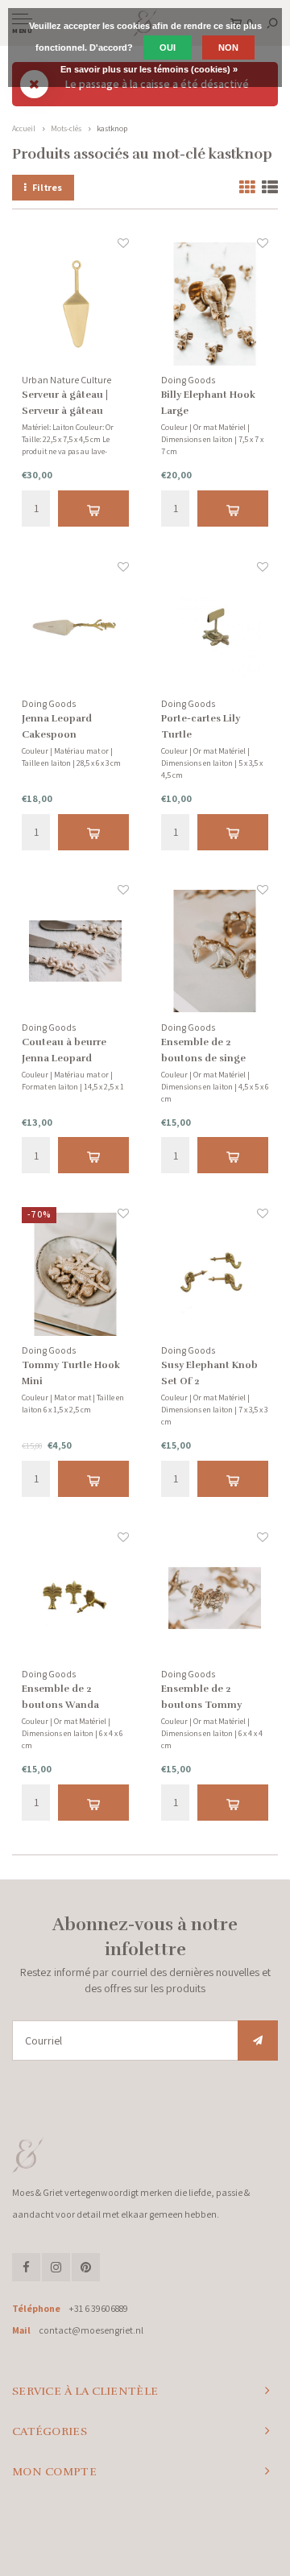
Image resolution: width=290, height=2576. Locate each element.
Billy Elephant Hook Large (208, 403)
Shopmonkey (145, 2545)
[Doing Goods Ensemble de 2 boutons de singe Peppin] (215, 951)
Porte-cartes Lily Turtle (201, 726)
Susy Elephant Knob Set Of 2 (209, 1373)
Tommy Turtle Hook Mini (71, 1373)
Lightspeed (203, 2532)
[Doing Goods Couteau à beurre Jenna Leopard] (75, 951)
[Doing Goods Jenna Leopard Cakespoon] (75, 628)
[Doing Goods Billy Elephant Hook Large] (215, 304)
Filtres (47, 187)
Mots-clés (66, 128)
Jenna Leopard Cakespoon (57, 726)
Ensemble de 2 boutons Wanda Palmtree (60, 1698)
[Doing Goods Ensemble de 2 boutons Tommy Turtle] (215, 1598)
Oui (168, 48)
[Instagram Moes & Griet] (56, 2267)
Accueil (24, 128)
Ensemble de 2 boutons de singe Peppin (203, 1051)
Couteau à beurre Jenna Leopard (64, 1050)
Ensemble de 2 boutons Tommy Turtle (201, 1698)
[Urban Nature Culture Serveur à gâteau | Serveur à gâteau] (75, 304)
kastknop (112, 128)
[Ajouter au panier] (93, 509)
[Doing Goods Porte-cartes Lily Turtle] (215, 628)
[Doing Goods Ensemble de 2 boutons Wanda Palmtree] (75, 1598)
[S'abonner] (258, 2041)
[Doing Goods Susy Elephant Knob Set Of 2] (215, 1274)
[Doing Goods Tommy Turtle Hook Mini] (75, 1274)
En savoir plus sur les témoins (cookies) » (149, 69)
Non (228, 48)
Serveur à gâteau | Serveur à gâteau (65, 403)
